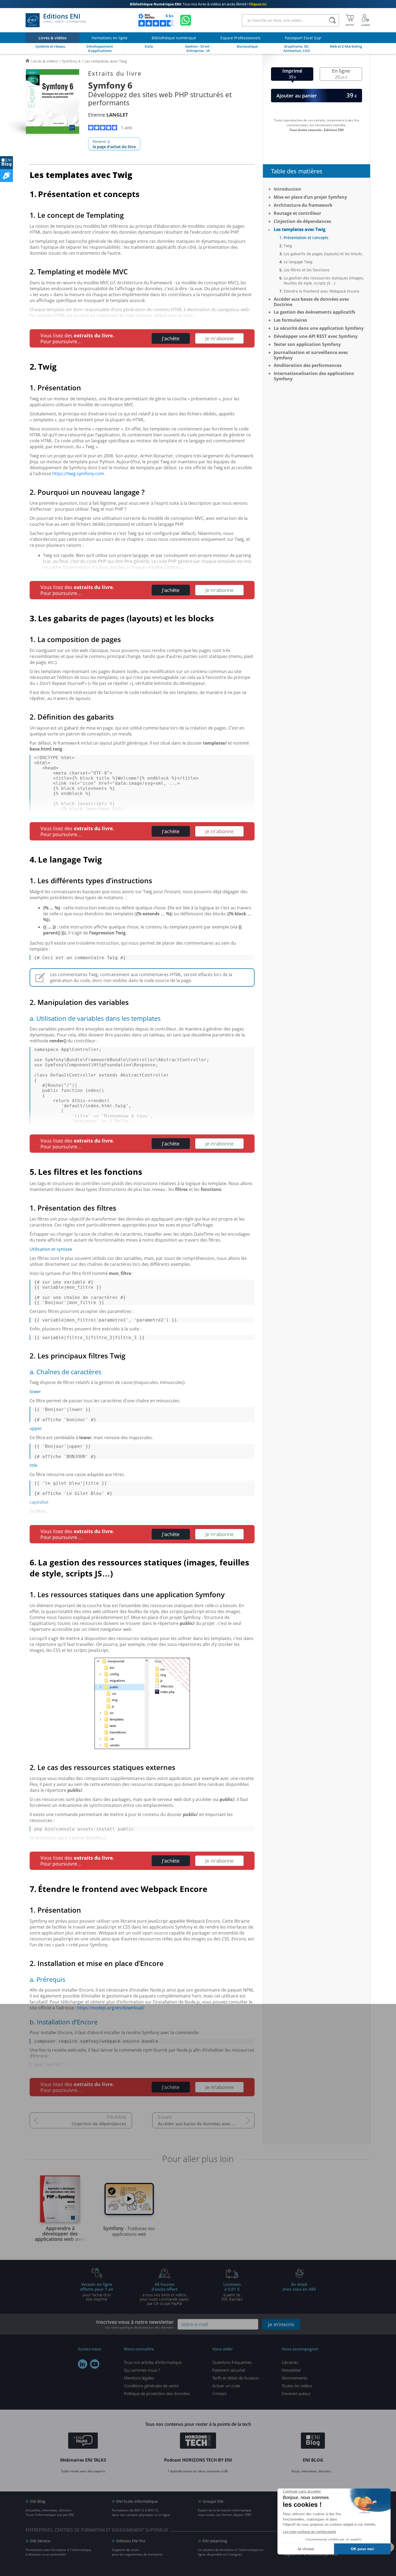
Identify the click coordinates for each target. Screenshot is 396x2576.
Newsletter (291, 2370)
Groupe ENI (213, 2501)
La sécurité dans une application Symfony (319, 328)
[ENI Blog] (313, 2441)
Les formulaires (290, 320)
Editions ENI (65, 18)
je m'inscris (281, 2324)
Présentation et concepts (306, 238)
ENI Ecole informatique (137, 2501)
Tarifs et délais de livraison (236, 2378)
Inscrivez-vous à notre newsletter (135, 2324)
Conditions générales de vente (151, 2386)
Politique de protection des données (157, 2393)
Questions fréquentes (232, 2362)
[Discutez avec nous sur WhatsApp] (186, 20)
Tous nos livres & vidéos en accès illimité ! (198, 4)
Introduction (287, 189)
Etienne (108, 115)
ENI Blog (38, 2501)
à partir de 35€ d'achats (232, 2291)
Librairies (290, 2362)
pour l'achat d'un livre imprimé (97, 2291)
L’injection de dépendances (99, 2124)
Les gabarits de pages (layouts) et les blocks (323, 254)
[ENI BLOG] (6, 163)
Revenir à (114, 144)
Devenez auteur (296, 2393)
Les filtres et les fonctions (307, 270)
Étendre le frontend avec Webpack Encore (322, 291)
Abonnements (295, 2378)
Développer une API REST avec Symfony (316, 336)
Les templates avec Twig (300, 229)
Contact (219, 2393)
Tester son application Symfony (307, 344)
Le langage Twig (298, 262)
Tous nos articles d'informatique (153, 2362)
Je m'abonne (219, 338)
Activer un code (226, 2386)
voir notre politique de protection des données (139, 2327)
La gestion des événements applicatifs (315, 312)
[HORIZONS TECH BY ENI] (198, 2441)
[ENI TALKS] (83, 2441)
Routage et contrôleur (297, 213)
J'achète (171, 338)
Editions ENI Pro (131, 2541)
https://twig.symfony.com (78, 474)
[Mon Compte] (366, 20)
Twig (288, 246)
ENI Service (40, 2541)
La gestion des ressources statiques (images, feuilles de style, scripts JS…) (324, 281)
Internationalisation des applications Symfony (314, 376)
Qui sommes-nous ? (142, 2370)
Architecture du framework (303, 205)
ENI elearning (215, 2541)
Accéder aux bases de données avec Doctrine (204, 2124)
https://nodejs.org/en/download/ (111, 2008)
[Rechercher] (332, 20)
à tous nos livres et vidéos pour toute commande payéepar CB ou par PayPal (164, 2294)
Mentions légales (139, 2378)
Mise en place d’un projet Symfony (310, 197)
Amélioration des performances (308, 365)
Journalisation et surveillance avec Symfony (311, 355)
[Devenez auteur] (6, 176)
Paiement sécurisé (229, 2370)
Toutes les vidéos (297, 2386)
